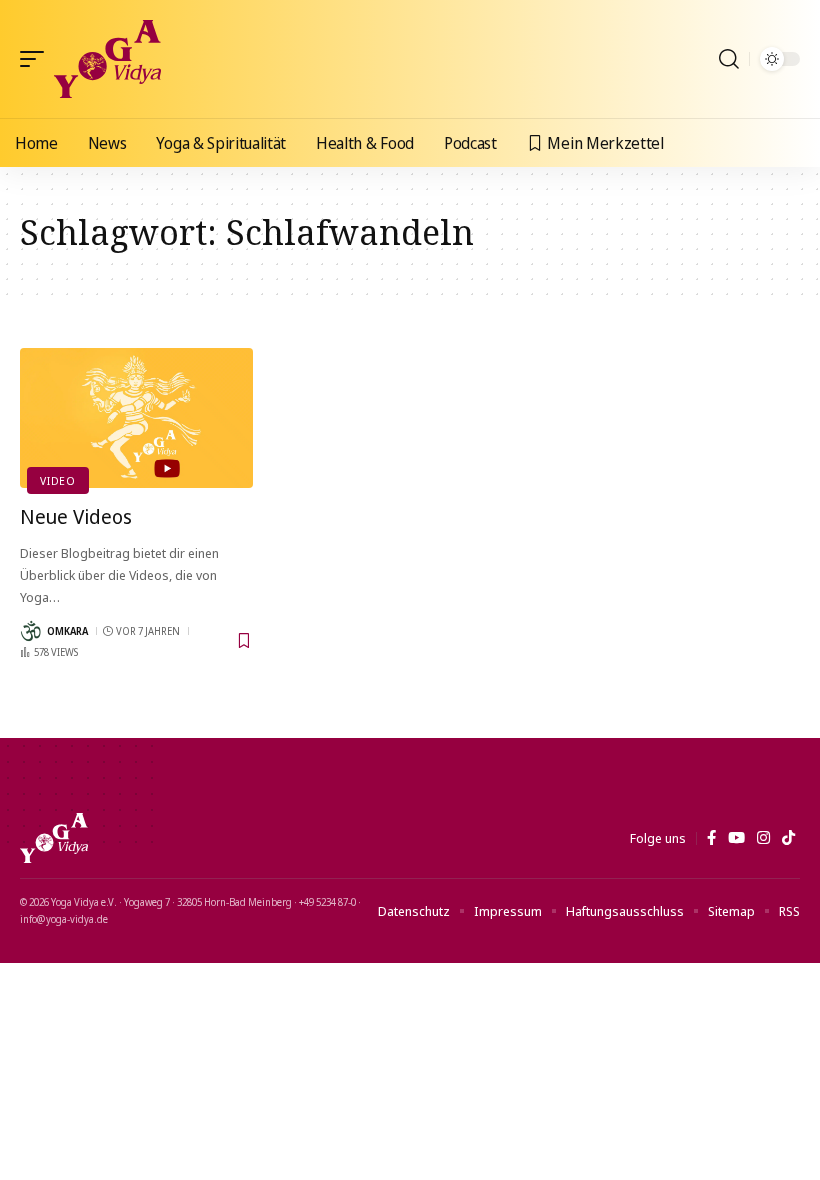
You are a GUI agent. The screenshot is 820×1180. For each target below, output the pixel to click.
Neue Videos (76, 516)
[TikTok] (788, 838)
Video (58, 480)
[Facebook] (711, 838)
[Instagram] (763, 838)
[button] (37, 59)
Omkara (67, 631)
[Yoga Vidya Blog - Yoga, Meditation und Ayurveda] (107, 59)
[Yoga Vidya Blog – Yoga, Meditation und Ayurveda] (54, 838)
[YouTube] (736, 838)
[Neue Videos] (136, 418)
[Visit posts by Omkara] (31, 631)
